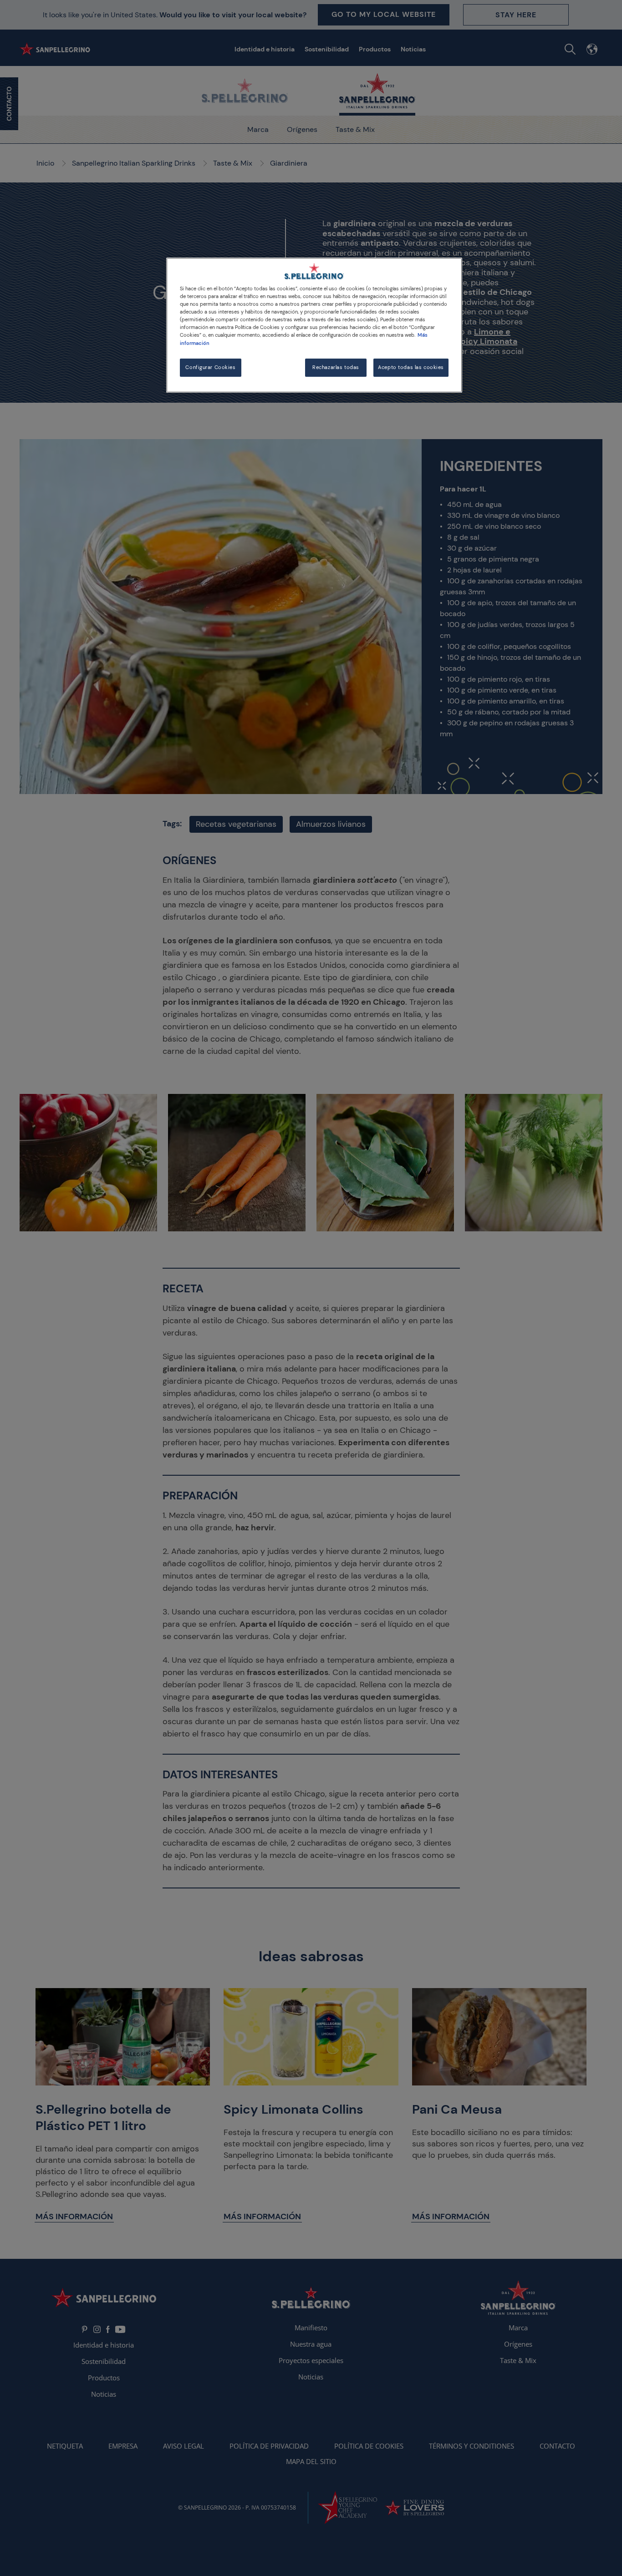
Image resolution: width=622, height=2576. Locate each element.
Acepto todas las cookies (411, 367)
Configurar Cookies (210, 367)
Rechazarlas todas (336, 367)
